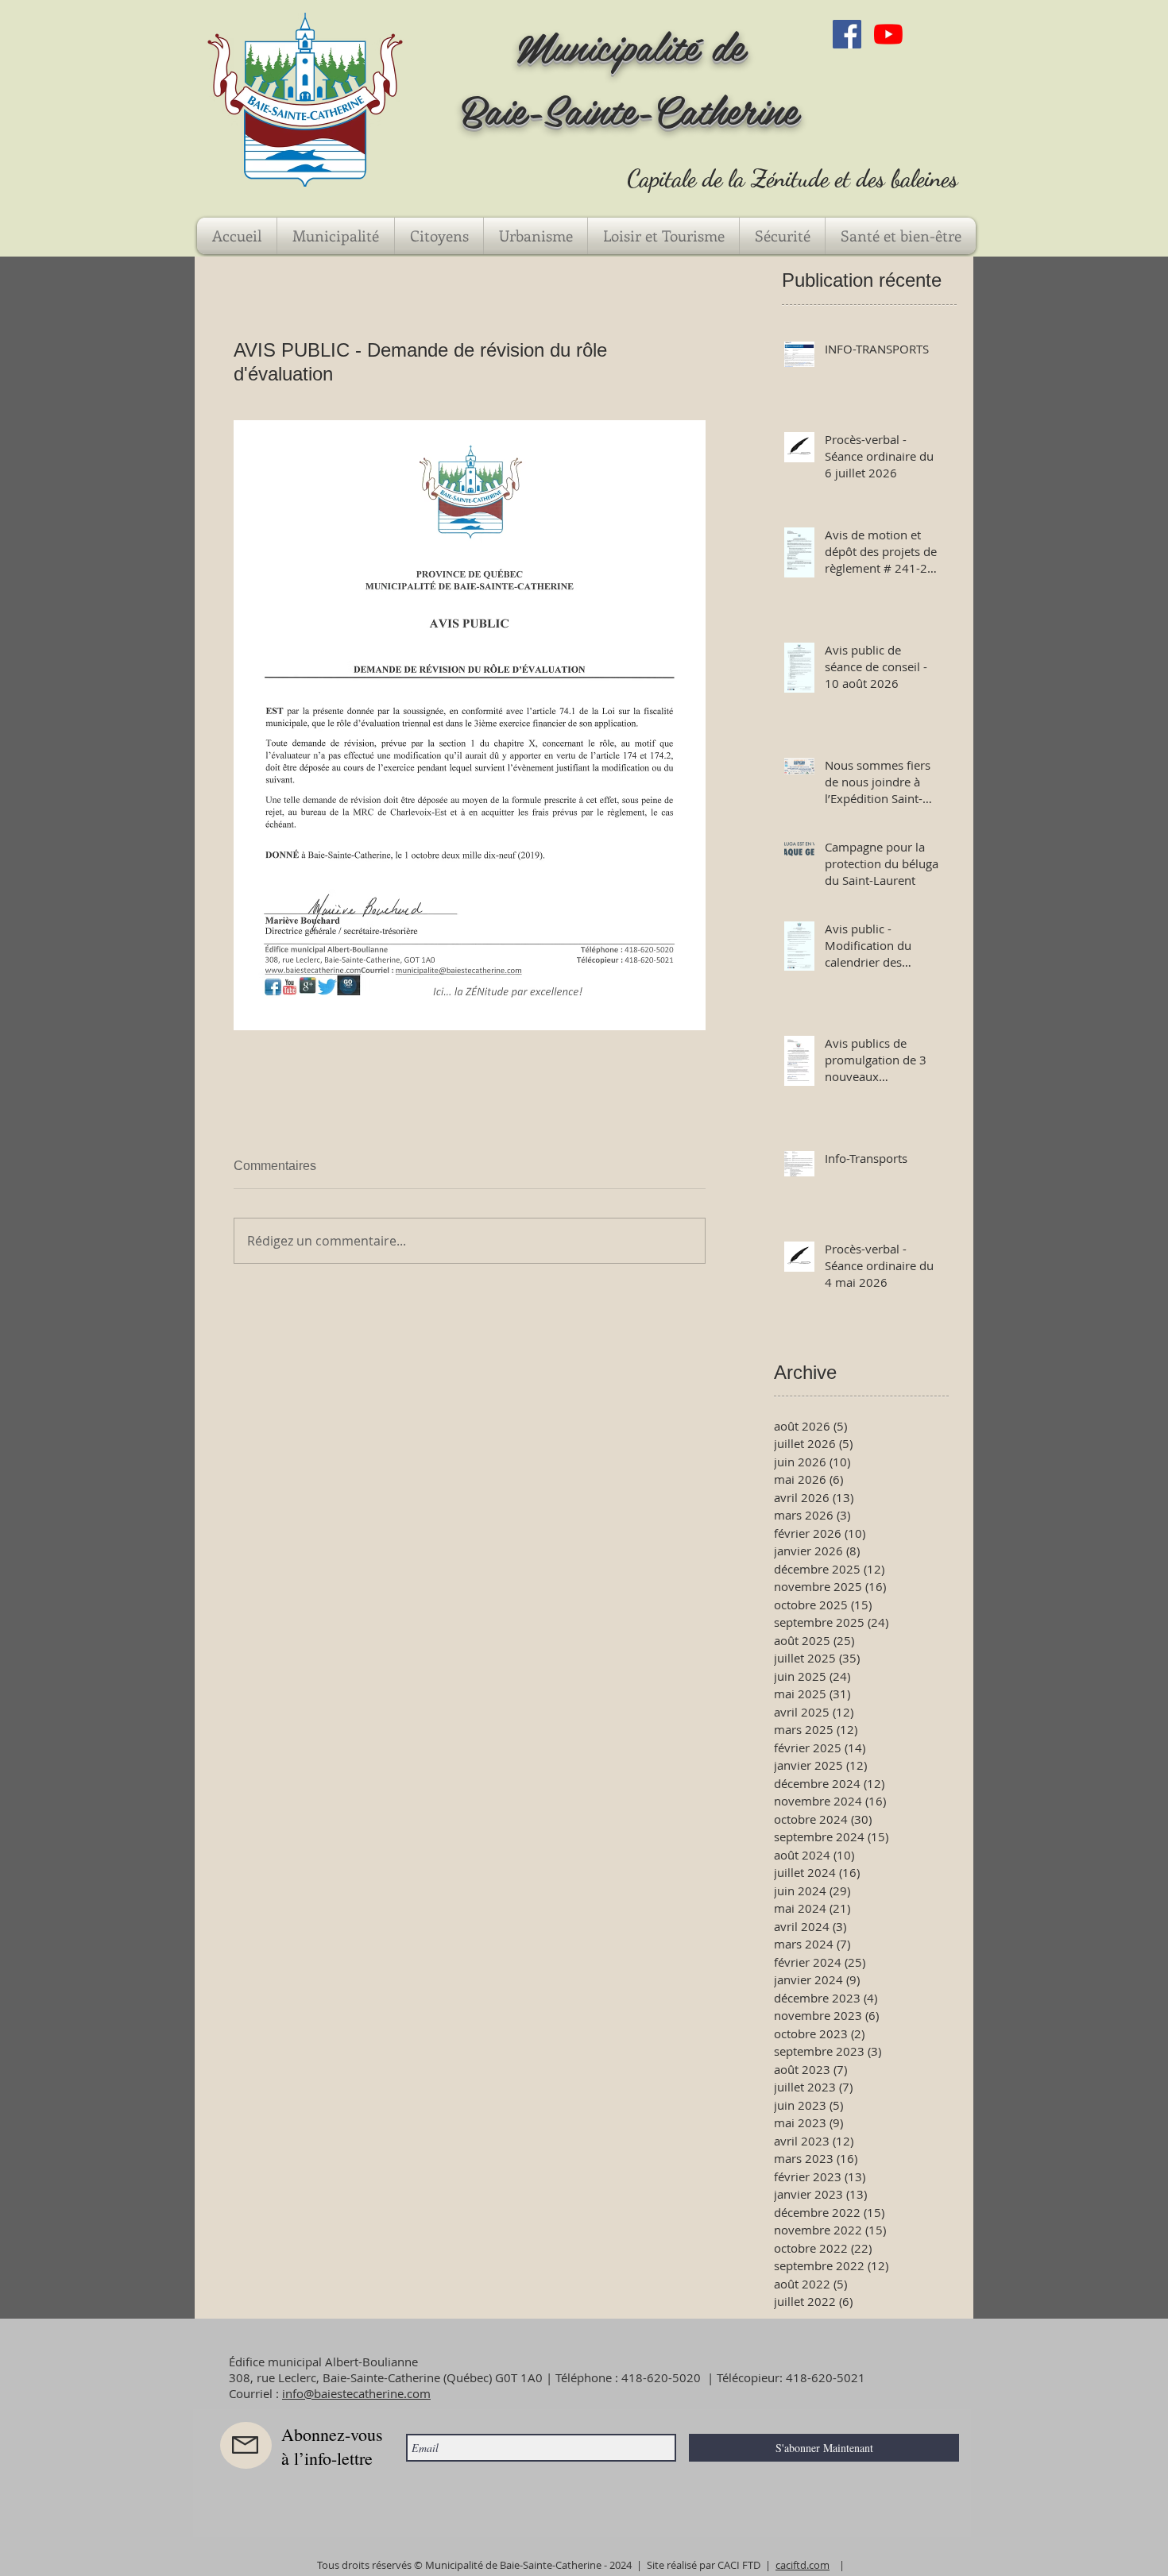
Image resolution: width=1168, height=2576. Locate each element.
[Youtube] (888, 34)
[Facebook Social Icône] (847, 34)
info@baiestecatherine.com (356, 2393)
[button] (336, 236)
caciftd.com (803, 2565)
